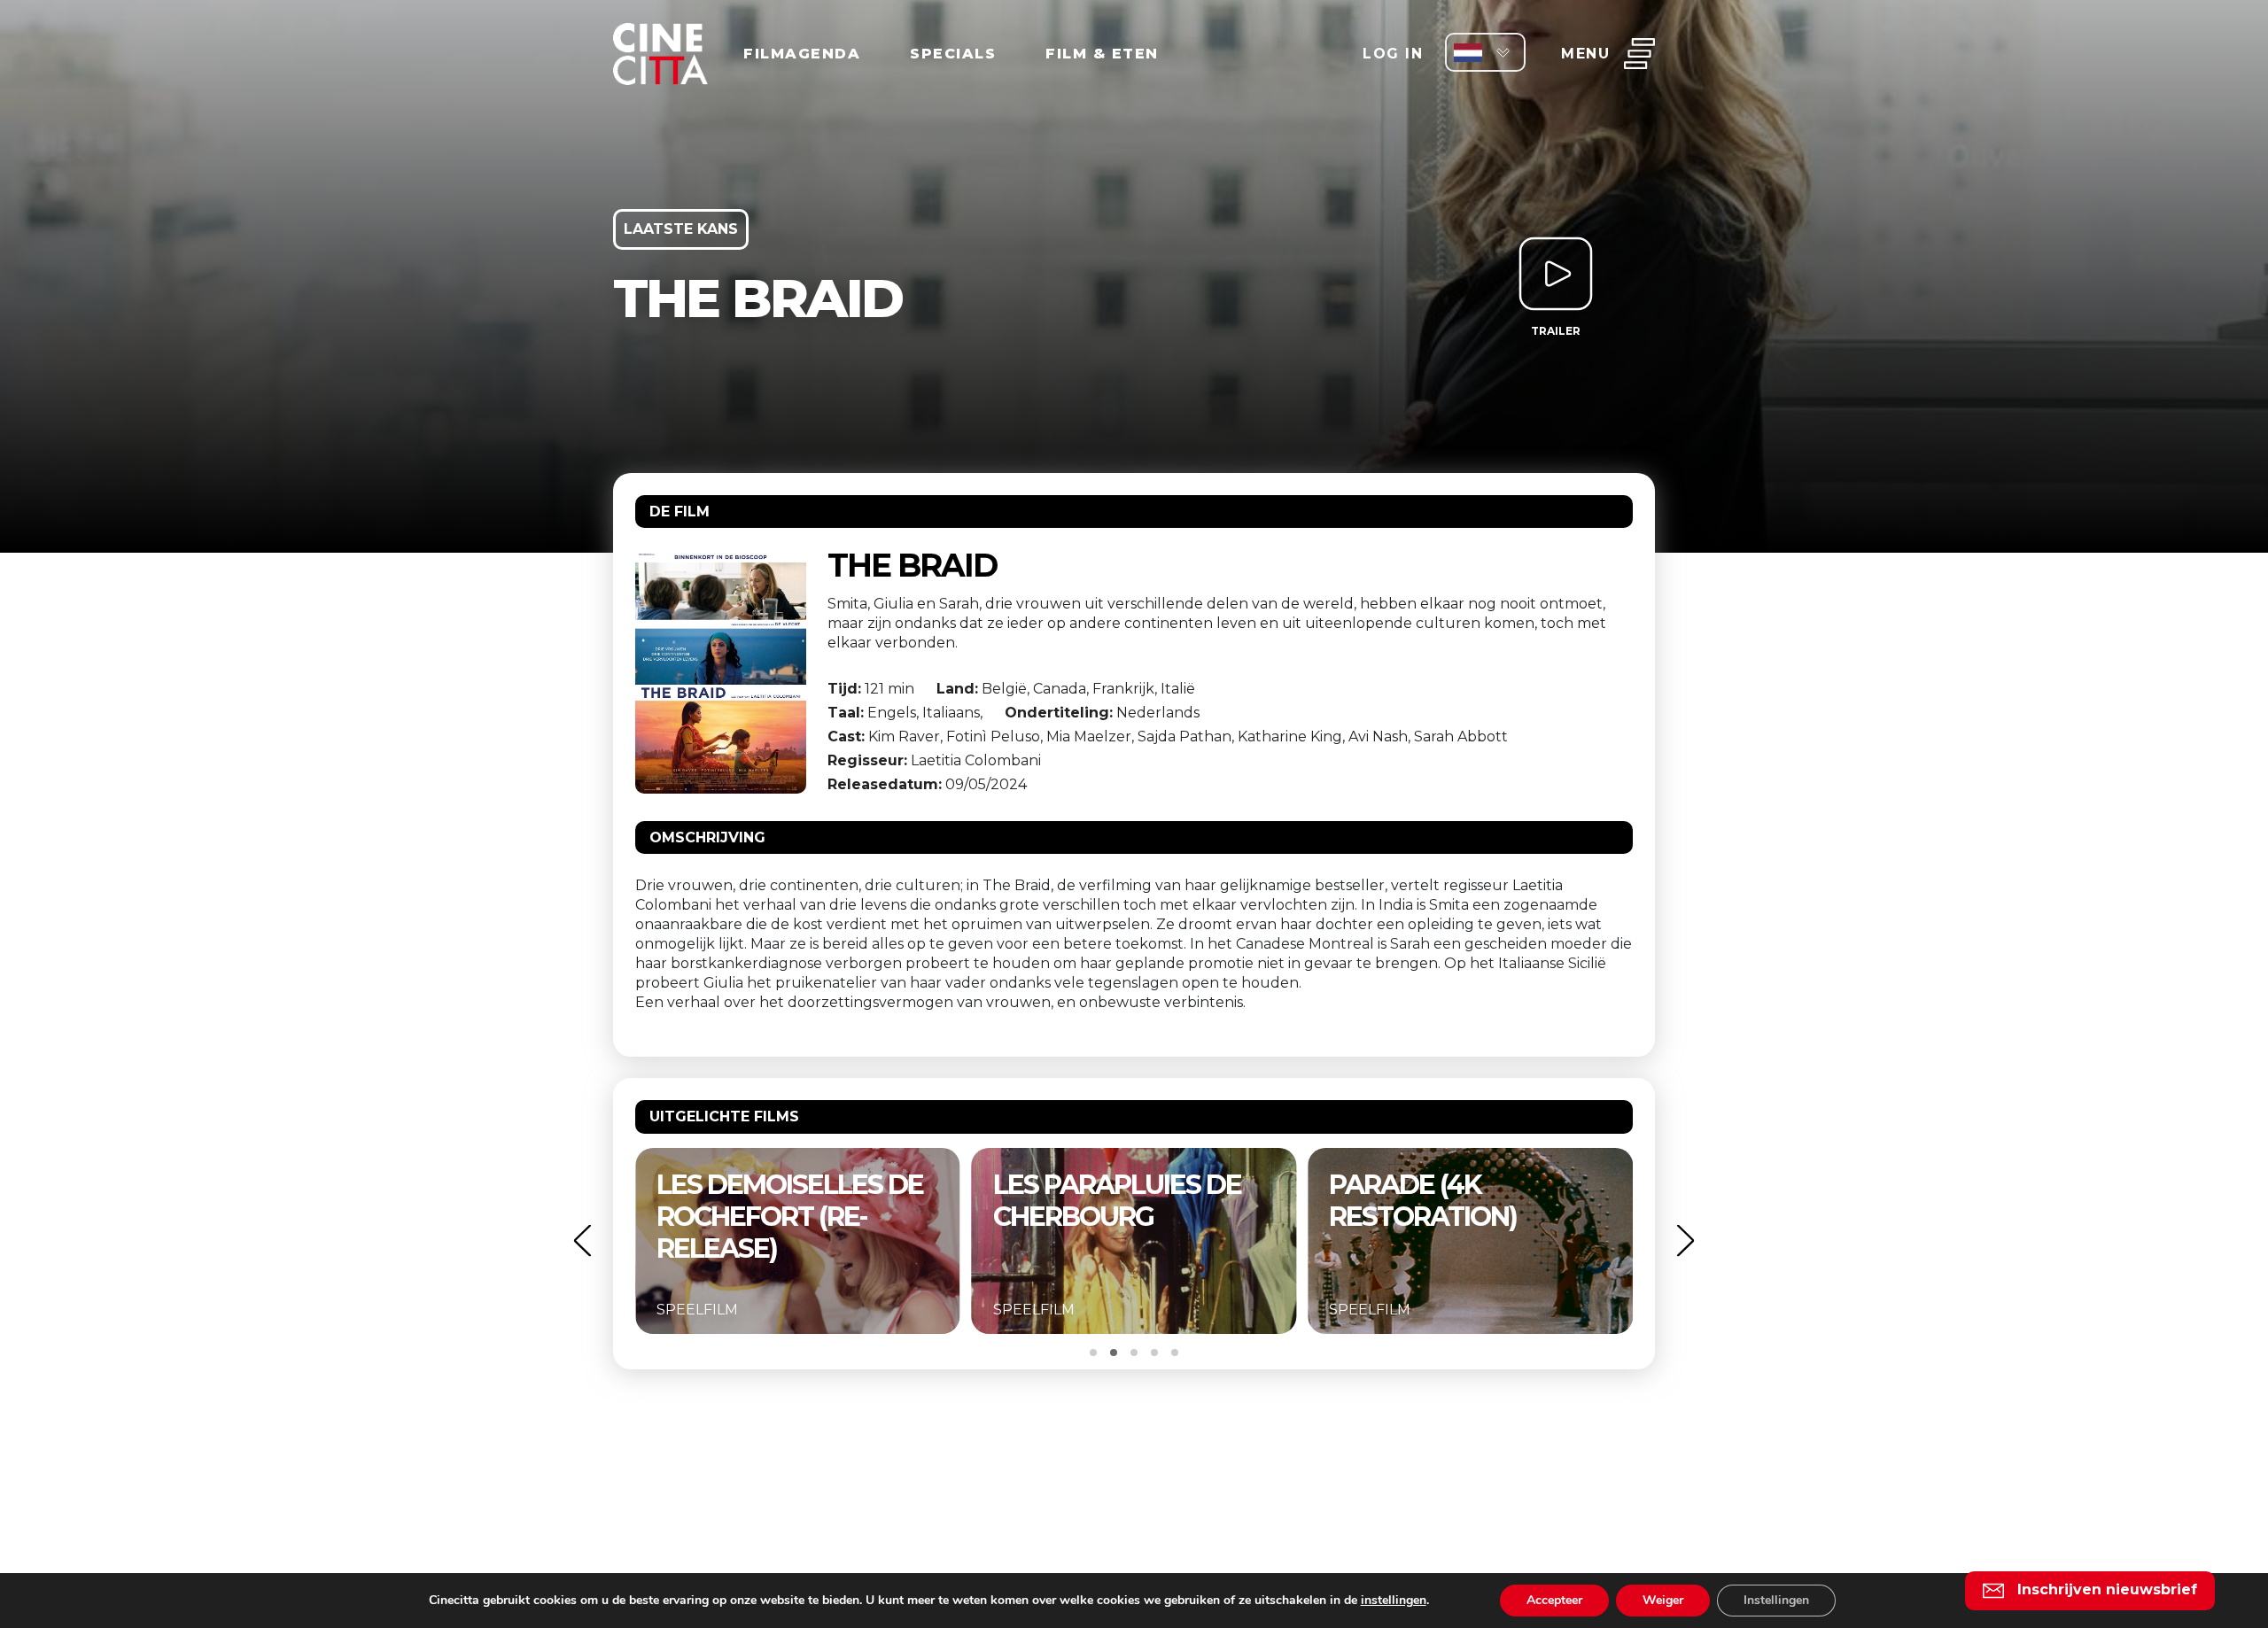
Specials (953, 54)
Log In (1393, 54)
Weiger (1663, 1600)
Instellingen (1776, 1600)
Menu (1585, 54)
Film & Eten (1102, 54)
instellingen (1394, 1601)
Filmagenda (802, 54)
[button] (582, 1240)
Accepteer (1554, 1600)
